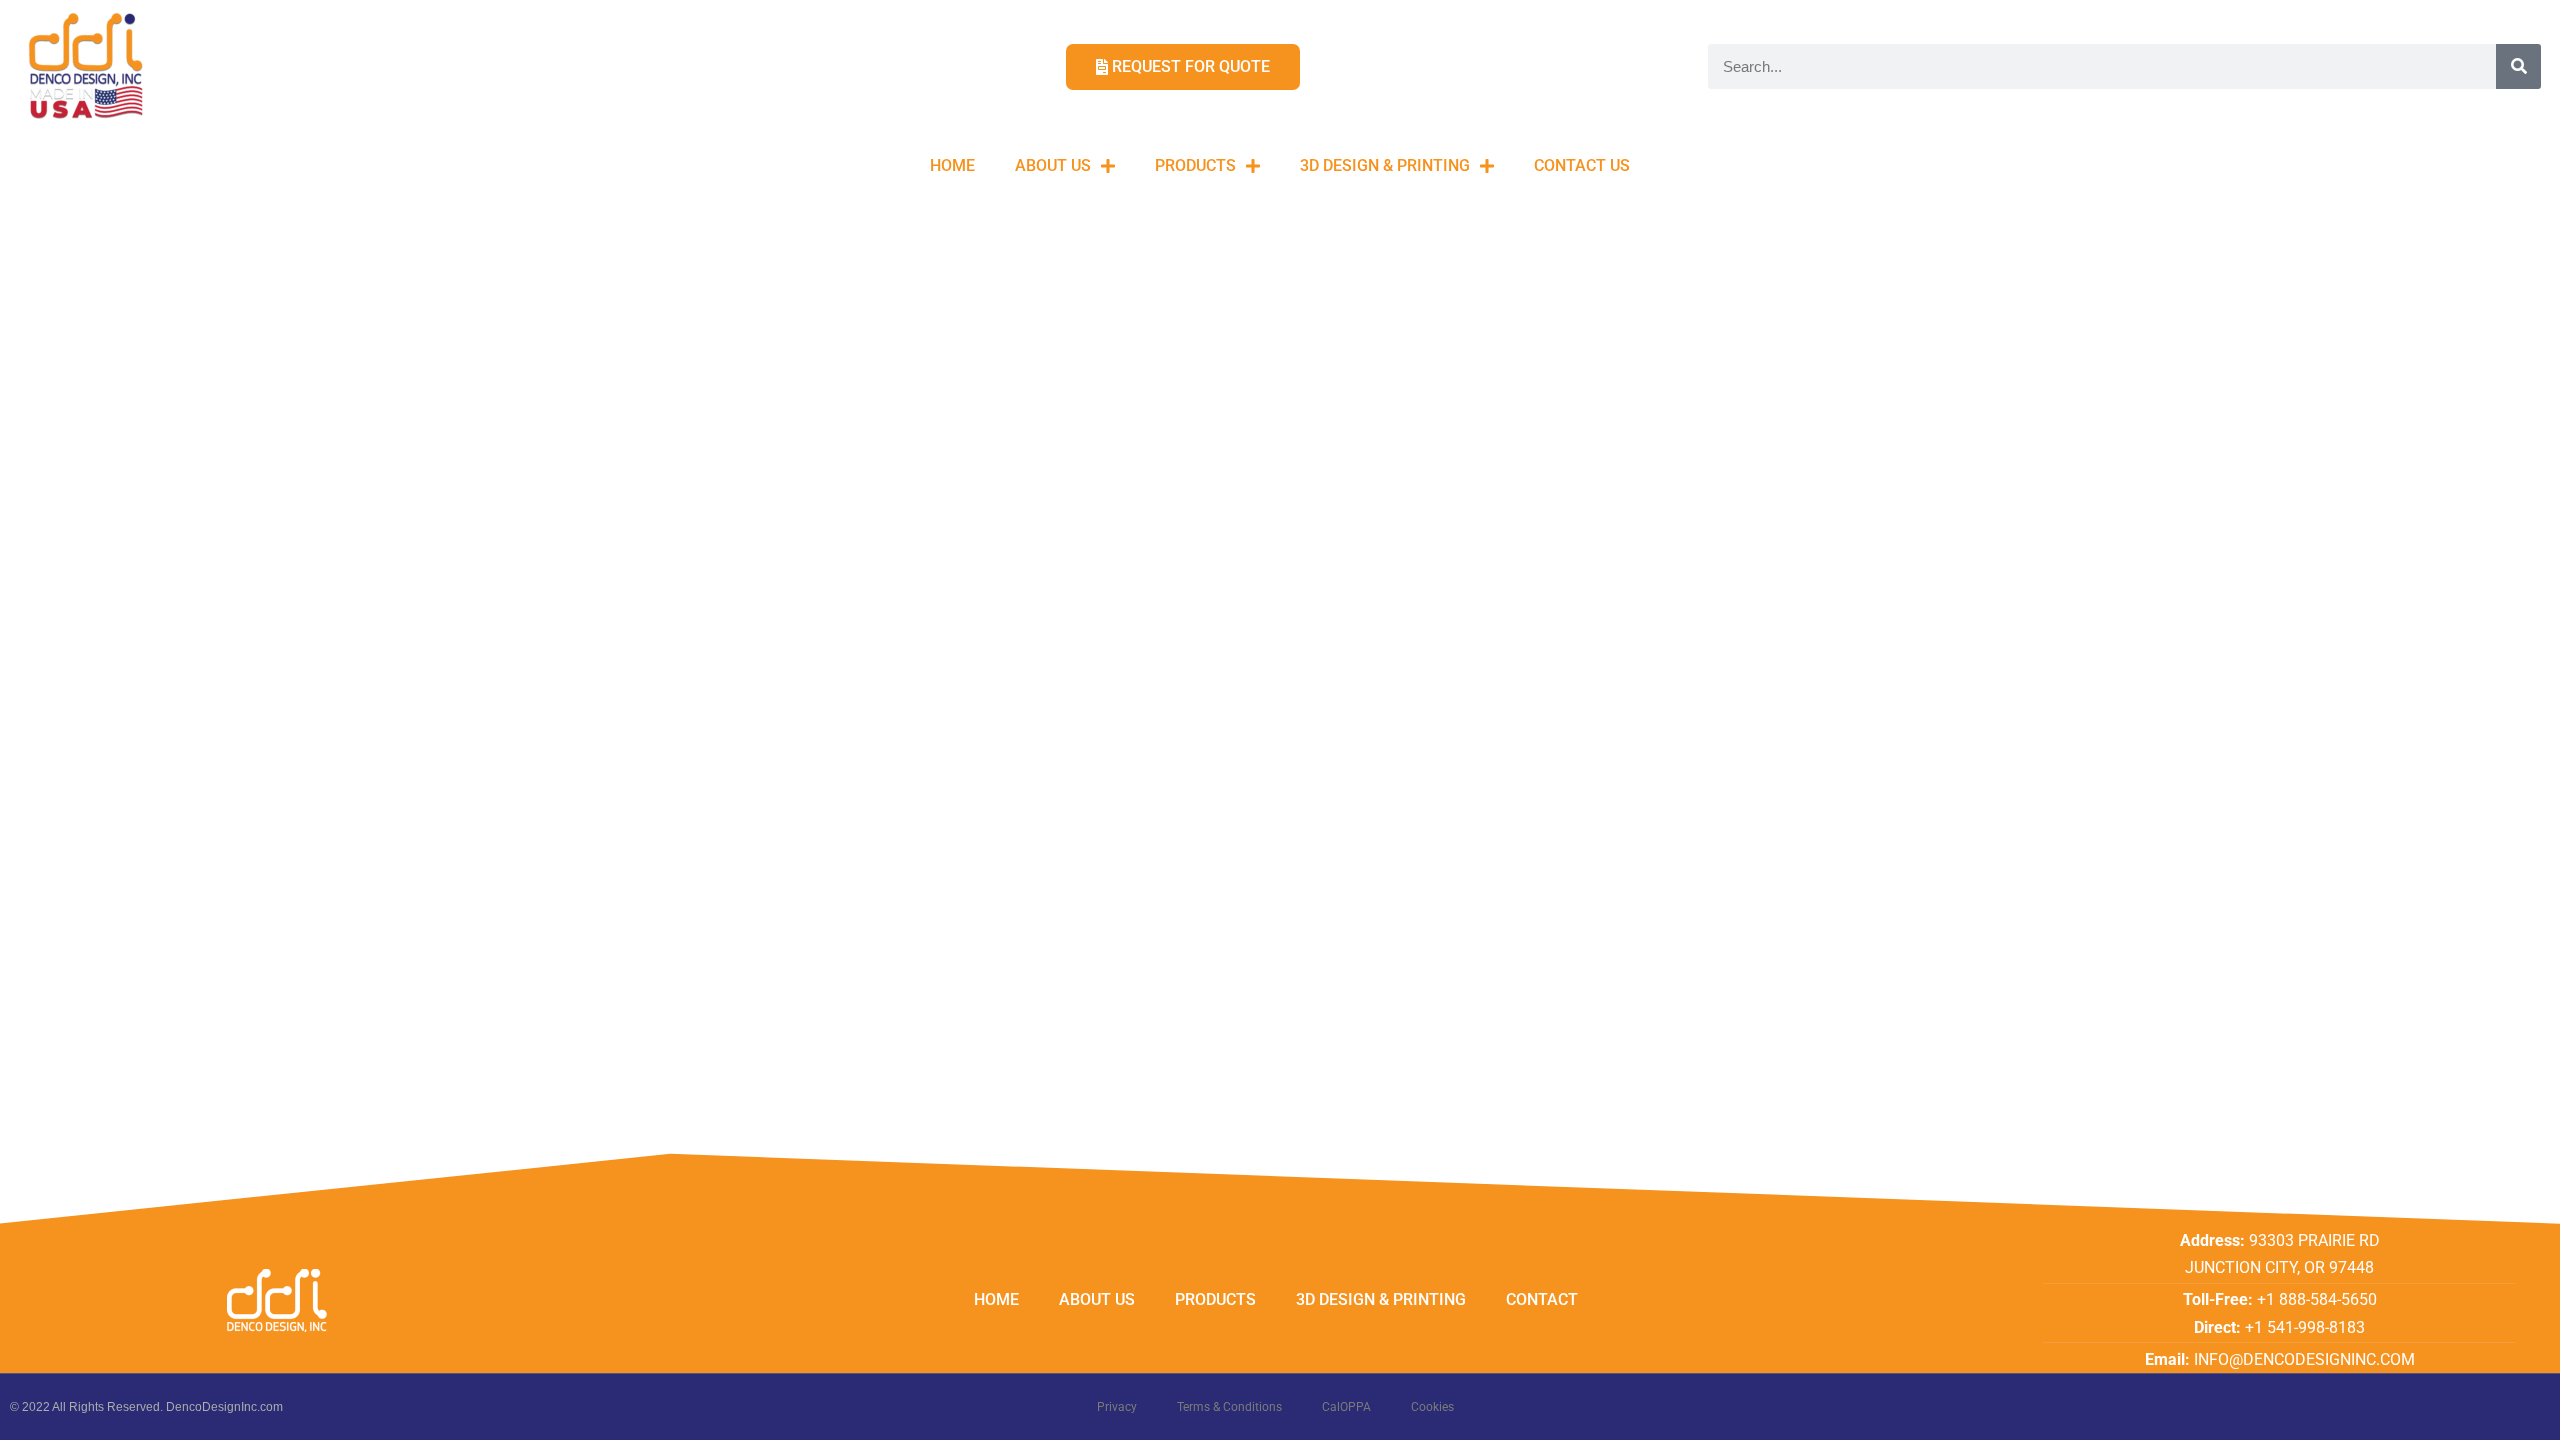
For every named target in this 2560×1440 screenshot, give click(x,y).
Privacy (1117, 1407)
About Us (1053, 165)
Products (1195, 165)
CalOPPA (1346, 1407)
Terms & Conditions (1229, 1407)
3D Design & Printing (1385, 165)
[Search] (2518, 66)
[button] (2517, 28)
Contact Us (1582, 165)
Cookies (1432, 1407)
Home (952, 165)
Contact (1542, 1299)
